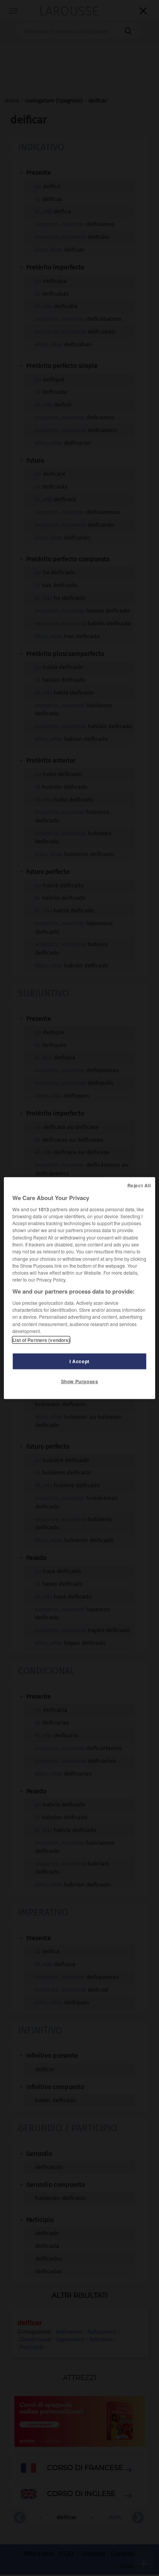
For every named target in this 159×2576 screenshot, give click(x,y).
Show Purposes (80, 1381)
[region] (79, 1288)
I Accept (79, 1361)
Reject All (139, 1185)
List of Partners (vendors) (41, 1340)
